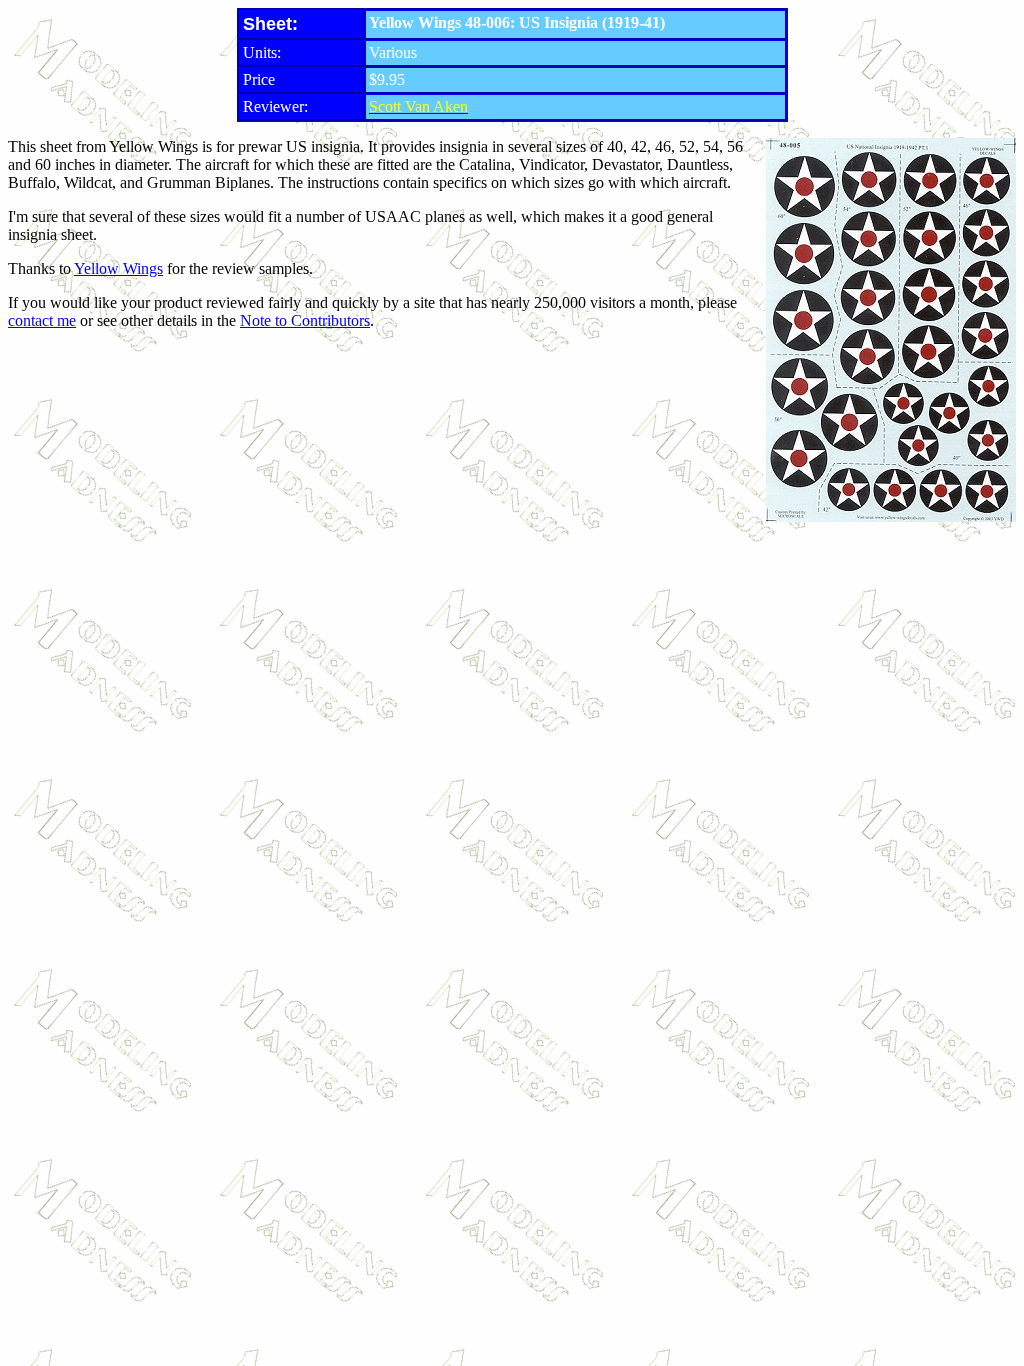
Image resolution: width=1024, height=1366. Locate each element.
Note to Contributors (305, 320)
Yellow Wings (118, 268)
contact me (42, 320)
